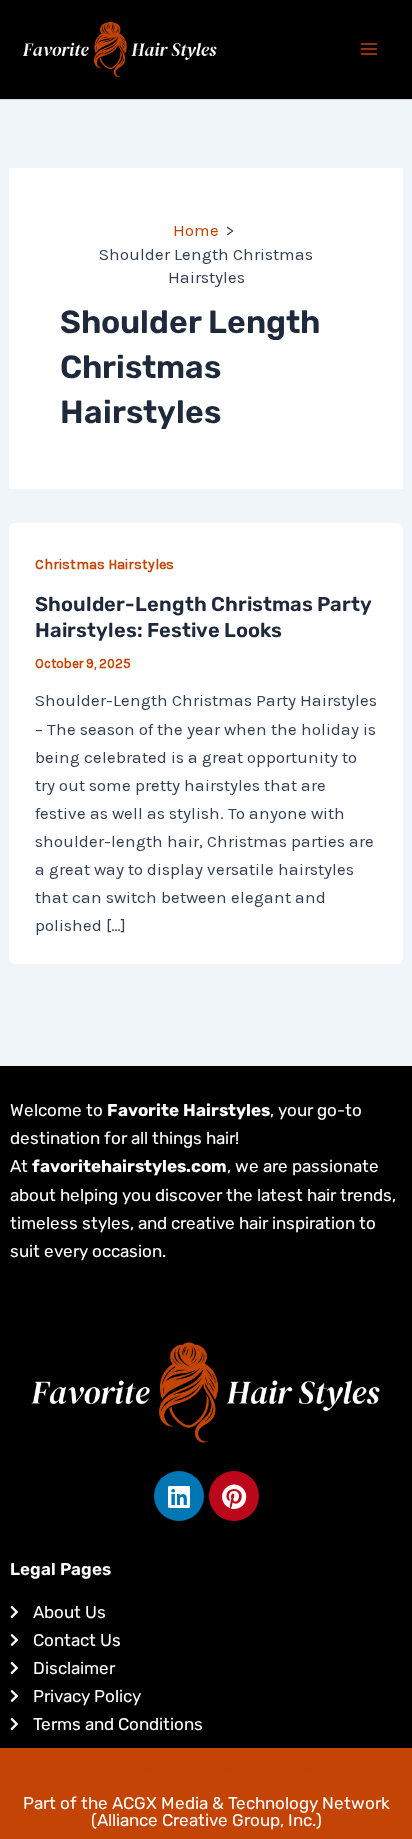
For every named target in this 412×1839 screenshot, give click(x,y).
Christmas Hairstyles (104, 564)
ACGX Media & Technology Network (251, 1803)
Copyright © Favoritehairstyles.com (206, 1766)
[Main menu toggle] (370, 50)
